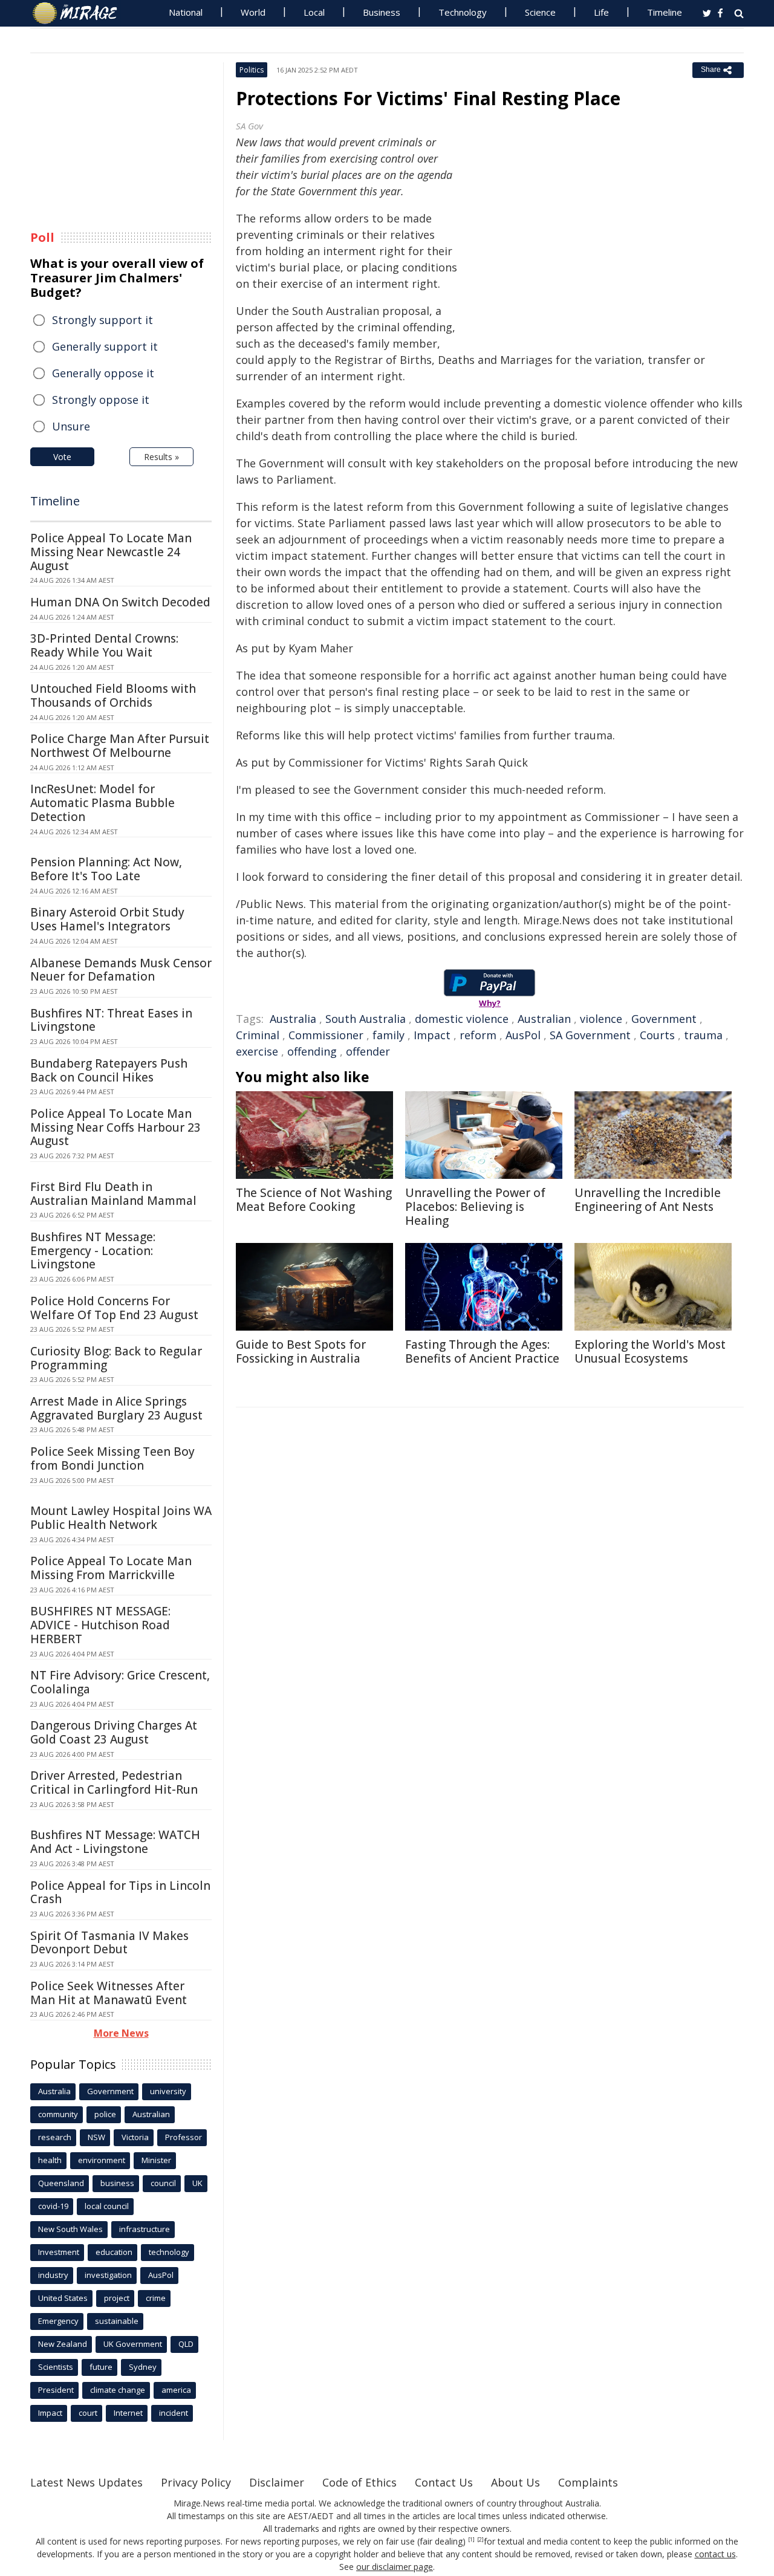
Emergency (58, 2321)
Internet (128, 2413)
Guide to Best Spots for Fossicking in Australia (301, 1351)
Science (540, 12)
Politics (252, 70)
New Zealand (63, 2344)
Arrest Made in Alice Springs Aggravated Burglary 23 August (116, 1408)
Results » (161, 457)
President (56, 2390)
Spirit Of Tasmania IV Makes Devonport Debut (109, 1943)
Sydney (143, 2367)
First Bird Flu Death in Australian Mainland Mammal (113, 1194)
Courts (657, 1035)
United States (63, 2298)
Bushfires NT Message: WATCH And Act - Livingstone (115, 1842)
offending (312, 1051)
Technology (463, 12)
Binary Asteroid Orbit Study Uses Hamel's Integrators (107, 919)
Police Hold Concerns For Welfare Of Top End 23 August (114, 1308)
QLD (186, 2344)
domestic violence (462, 1019)
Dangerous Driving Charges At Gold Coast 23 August (114, 1732)
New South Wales (70, 2229)
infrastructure (145, 2229)
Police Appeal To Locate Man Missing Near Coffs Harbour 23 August (115, 1127)
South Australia (366, 1019)
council (163, 2183)
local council (107, 2206)
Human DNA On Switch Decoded (120, 602)
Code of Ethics (359, 2482)
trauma (703, 1035)
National (186, 12)
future (101, 2367)
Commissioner (326, 1035)
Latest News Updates (86, 2482)
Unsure (71, 426)
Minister (156, 2160)
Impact (432, 1035)
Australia (293, 1019)
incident (174, 2413)
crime (156, 2298)
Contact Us (444, 2482)
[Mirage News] (81, 13)
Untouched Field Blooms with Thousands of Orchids (113, 696)
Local (314, 12)
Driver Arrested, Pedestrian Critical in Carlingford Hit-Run (114, 1783)
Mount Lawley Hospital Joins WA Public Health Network (121, 1518)
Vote (62, 457)
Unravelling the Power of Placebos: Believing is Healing (475, 1207)
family (389, 1035)
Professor (184, 2137)
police (105, 2114)
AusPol (523, 1035)
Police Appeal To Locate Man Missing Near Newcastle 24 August (111, 552)
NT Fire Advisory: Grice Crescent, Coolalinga (120, 1682)
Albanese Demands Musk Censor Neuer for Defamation (121, 970)
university (168, 2091)
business (117, 2183)
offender (368, 1051)
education (114, 2252)
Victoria (135, 2137)
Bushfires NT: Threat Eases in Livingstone (111, 1020)
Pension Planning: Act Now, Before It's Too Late (106, 869)
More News (121, 2033)
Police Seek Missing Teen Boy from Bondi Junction (112, 1458)
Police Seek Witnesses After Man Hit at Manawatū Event (109, 1993)
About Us (515, 2482)
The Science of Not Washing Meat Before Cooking (314, 1200)
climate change (118, 2390)
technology (169, 2252)
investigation (108, 2275)
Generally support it (105, 346)
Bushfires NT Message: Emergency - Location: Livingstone (93, 1251)
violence (601, 1019)
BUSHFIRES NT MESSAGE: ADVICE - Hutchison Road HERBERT (100, 1625)
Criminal (258, 1035)
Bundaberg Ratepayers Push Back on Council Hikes (109, 1070)
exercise (257, 1051)
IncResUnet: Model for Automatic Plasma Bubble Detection (102, 803)
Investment (59, 2252)
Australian (544, 1019)
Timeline (665, 12)
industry (53, 2275)
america (176, 2390)
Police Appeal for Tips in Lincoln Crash (120, 1893)
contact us (715, 2554)
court (88, 2413)
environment (102, 2160)
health (50, 2160)
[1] (471, 2540)
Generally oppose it (103, 373)
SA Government (590, 1035)
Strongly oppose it (101, 400)
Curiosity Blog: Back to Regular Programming (116, 1358)
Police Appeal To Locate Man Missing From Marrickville (111, 1568)
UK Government (133, 2344)
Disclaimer (277, 2482)
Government (664, 1019)
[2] (480, 2540)
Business (382, 12)
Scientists (56, 2367)
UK (197, 2183)
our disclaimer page (395, 2567)
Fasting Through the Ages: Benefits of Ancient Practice (482, 1351)
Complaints (588, 2482)
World (253, 12)
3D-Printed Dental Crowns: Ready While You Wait (104, 645)
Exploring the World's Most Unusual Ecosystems (650, 1351)
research (55, 2137)
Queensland (61, 2183)
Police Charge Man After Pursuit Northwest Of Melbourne (120, 746)
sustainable (117, 2321)
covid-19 (53, 2206)
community (58, 2114)
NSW (96, 2137)
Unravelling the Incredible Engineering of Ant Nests (648, 1200)
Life (601, 12)
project (117, 2298)
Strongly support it (102, 320)
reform (478, 1035)
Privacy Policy (196, 2482)
